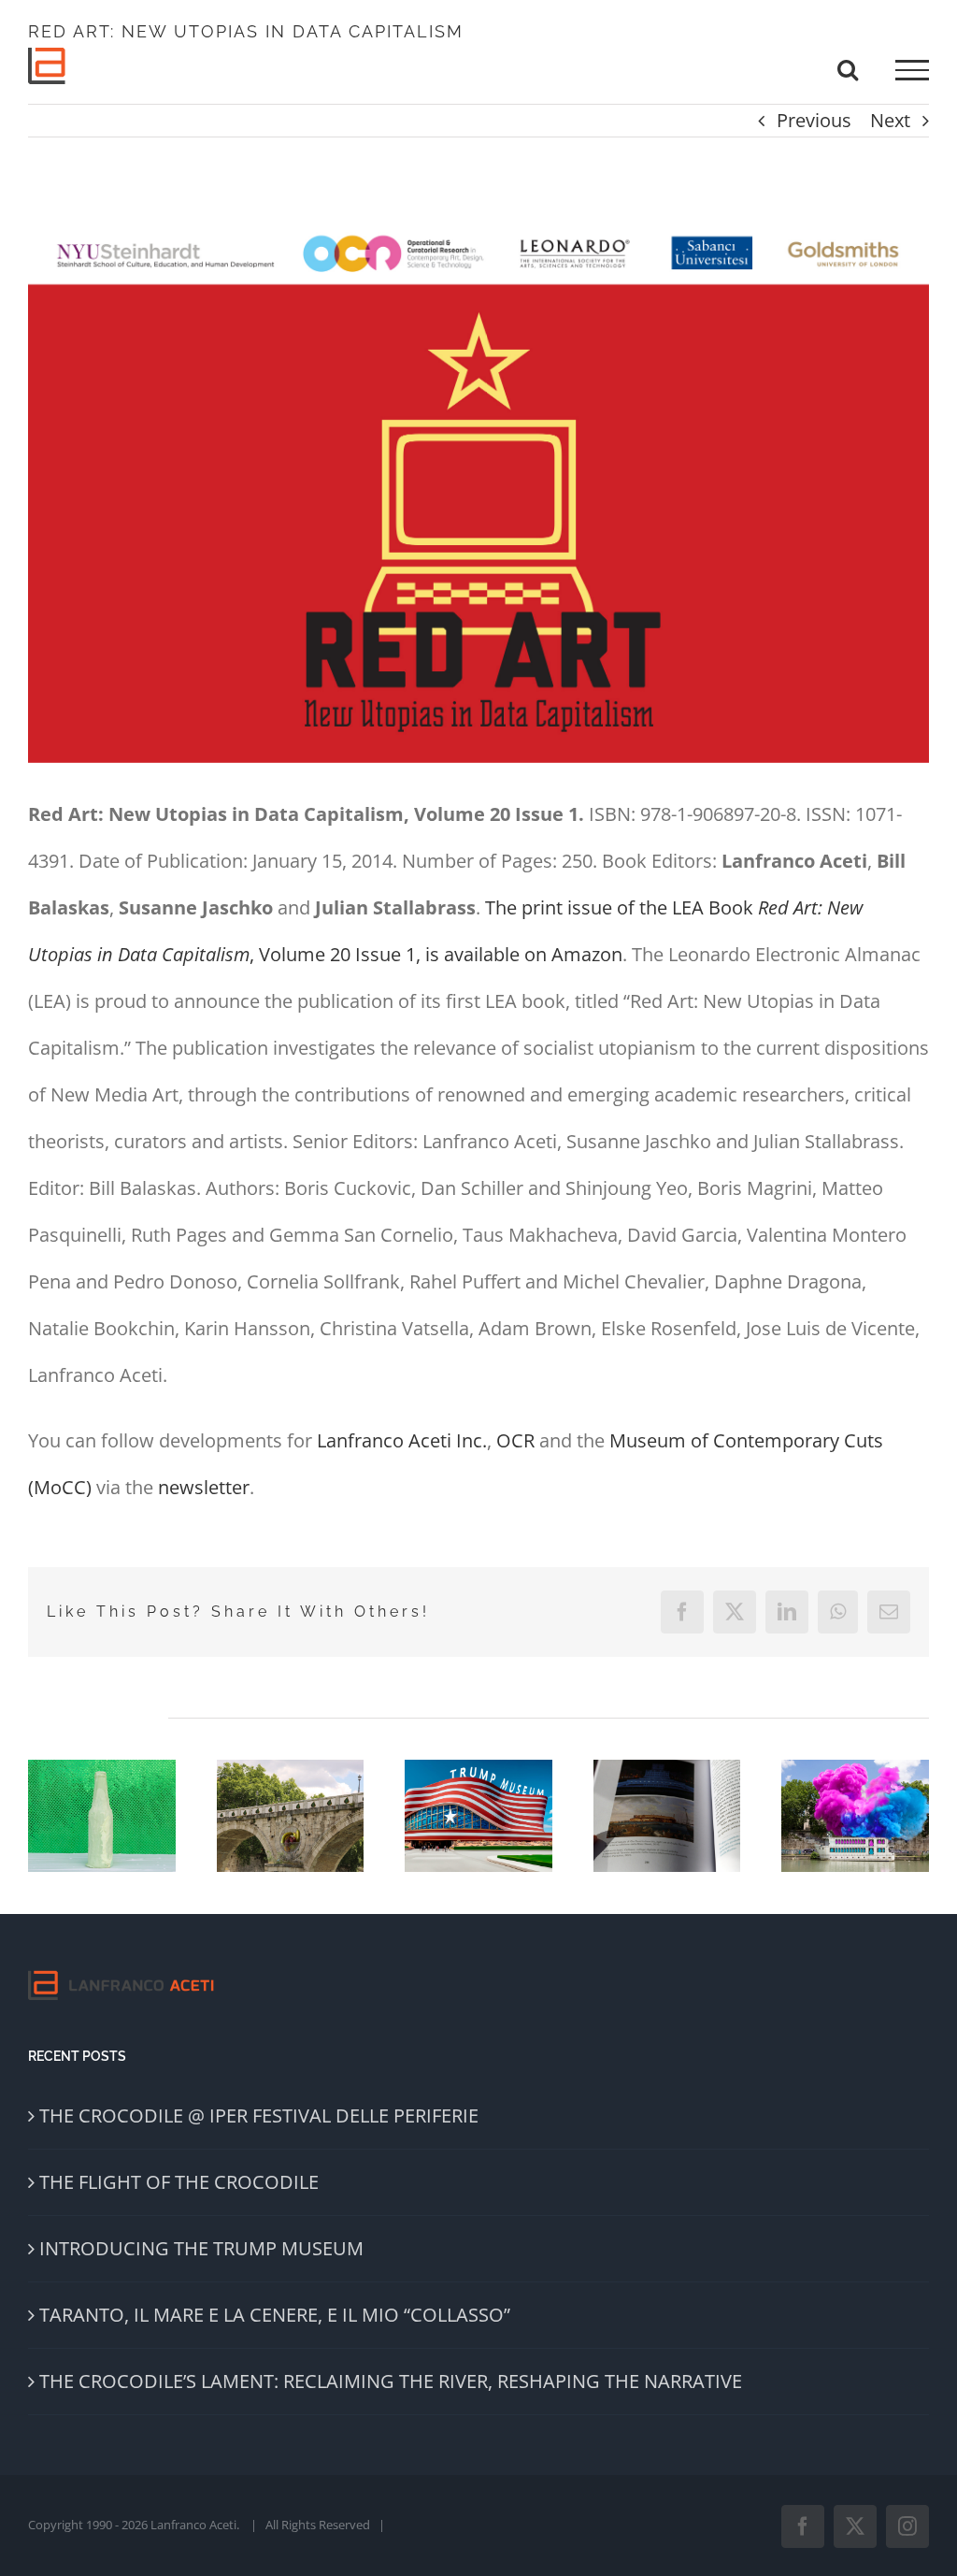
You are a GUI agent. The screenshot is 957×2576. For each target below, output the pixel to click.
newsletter (204, 1487)
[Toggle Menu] (912, 70)
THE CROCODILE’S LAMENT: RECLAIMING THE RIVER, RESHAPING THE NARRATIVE (391, 2381)
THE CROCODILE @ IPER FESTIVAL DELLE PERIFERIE (259, 2115)
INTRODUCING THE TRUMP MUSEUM (201, 2248)
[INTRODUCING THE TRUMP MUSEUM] (478, 1816)
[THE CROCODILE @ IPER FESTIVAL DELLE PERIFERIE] (102, 1816)
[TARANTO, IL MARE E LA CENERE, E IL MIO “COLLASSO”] (667, 1816)
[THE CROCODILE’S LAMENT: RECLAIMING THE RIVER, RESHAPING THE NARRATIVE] (855, 1816)
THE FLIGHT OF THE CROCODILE (179, 2182)
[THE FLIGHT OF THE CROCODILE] (291, 1816)
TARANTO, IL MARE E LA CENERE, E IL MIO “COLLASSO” (275, 2315)
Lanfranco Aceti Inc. (402, 1440)
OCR (515, 1440)
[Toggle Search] (848, 69)
